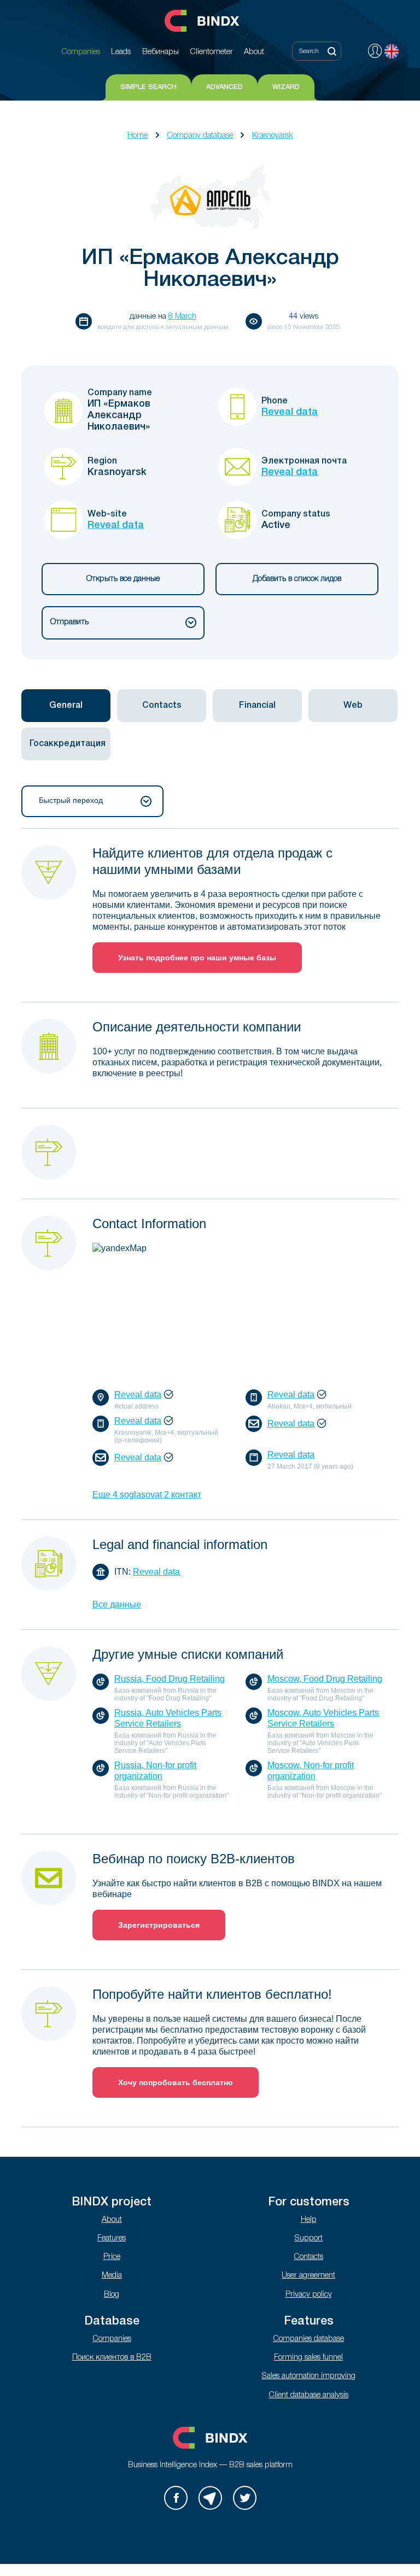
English (392, 51)
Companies (112, 2339)
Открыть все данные (123, 579)
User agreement (308, 2276)
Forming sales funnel (308, 2358)
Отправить (69, 622)
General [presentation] (66, 706)
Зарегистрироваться (159, 1925)
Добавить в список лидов (297, 579)
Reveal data (290, 412)
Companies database (308, 2339)
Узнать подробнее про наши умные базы (197, 958)
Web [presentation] (353, 706)
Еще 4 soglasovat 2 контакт (147, 1495)
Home (138, 136)
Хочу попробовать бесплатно (176, 2082)
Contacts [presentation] (162, 706)
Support (308, 2238)
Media (112, 2276)
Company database (200, 136)
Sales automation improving (308, 2376)
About (112, 2220)
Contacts (308, 2257)
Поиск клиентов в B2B (112, 2358)
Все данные (117, 1604)
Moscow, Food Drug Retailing (325, 1679)
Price (112, 2257)
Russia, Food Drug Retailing (170, 1679)
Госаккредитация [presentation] (68, 744)
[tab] (66, 706)
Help (309, 2220)
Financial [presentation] (257, 706)
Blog (112, 2295)
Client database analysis (308, 2395)
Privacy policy (309, 2295)
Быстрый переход (71, 800)
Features (112, 2238)
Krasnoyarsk (272, 136)
